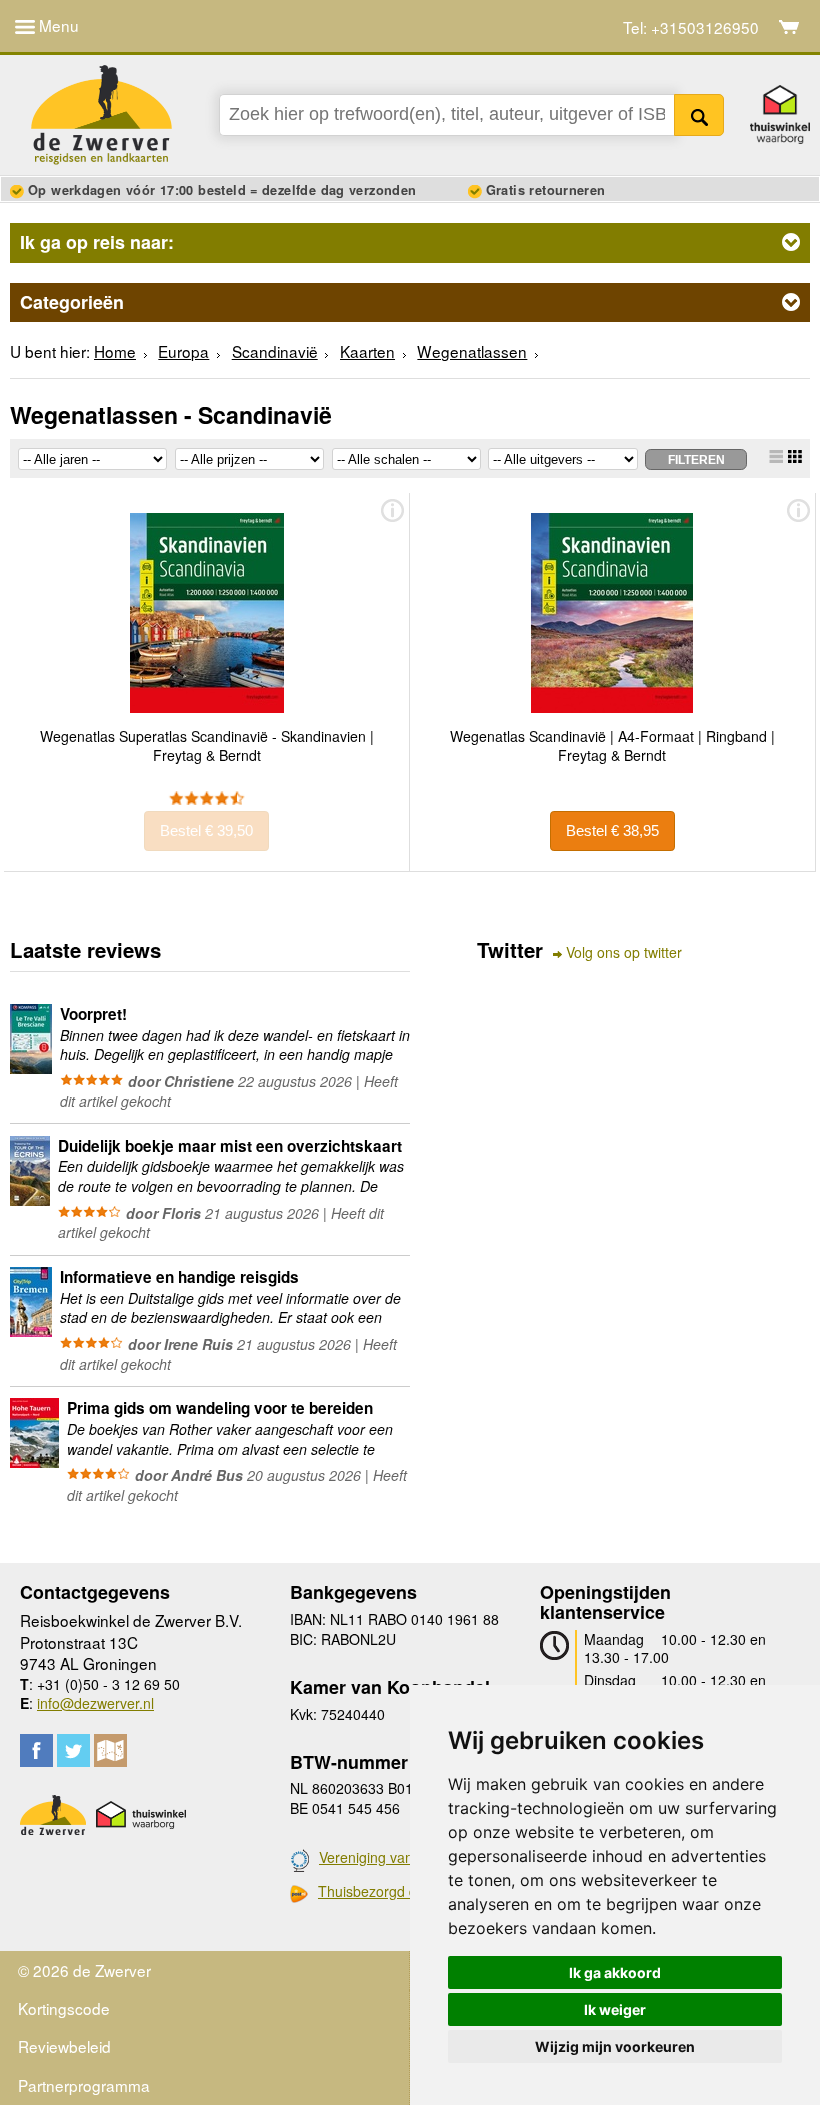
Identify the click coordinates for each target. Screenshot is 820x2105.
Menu (57, 25)
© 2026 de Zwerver (84, 1970)
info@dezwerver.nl (95, 1703)
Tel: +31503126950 (691, 27)
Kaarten (367, 351)
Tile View (795, 456)
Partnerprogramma (84, 2085)
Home (115, 351)
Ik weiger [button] (615, 2009)
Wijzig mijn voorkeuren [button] (615, 2046)
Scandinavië (275, 351)
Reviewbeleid (64, 2046)
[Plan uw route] (110, 1750)
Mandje (789, 27)
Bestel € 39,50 (206, 830)
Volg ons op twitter (624, 952)
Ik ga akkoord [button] (615, 1972)
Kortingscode (64, 2008)
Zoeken (699, 115)
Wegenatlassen (472, 351)
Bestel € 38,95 (612, 830)
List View (776, 456)
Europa (183, 351)
